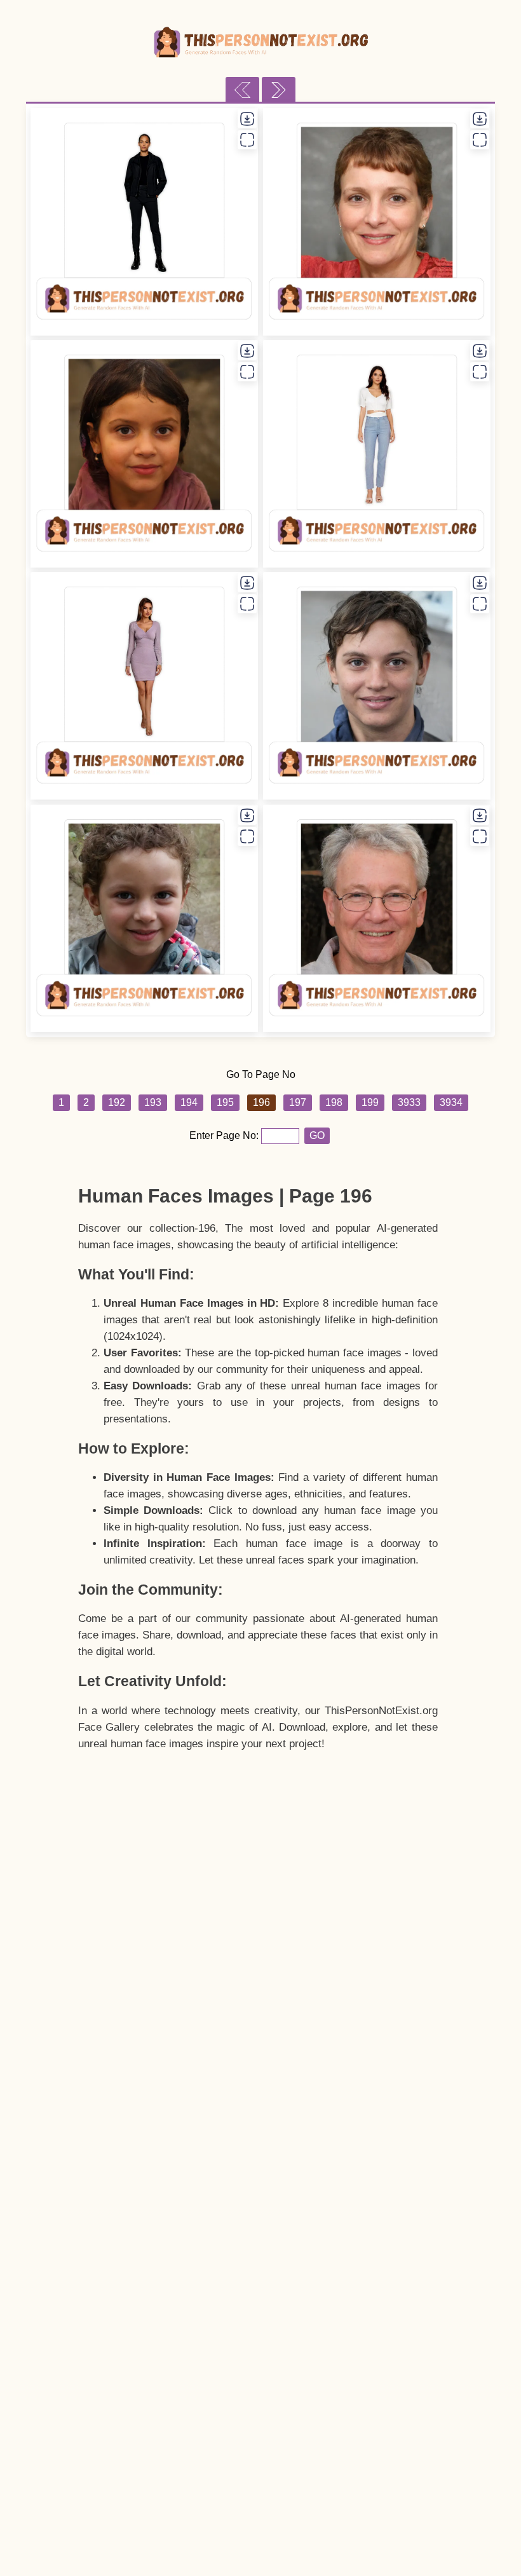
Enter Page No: (225, 1135)
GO (317, 1135)
